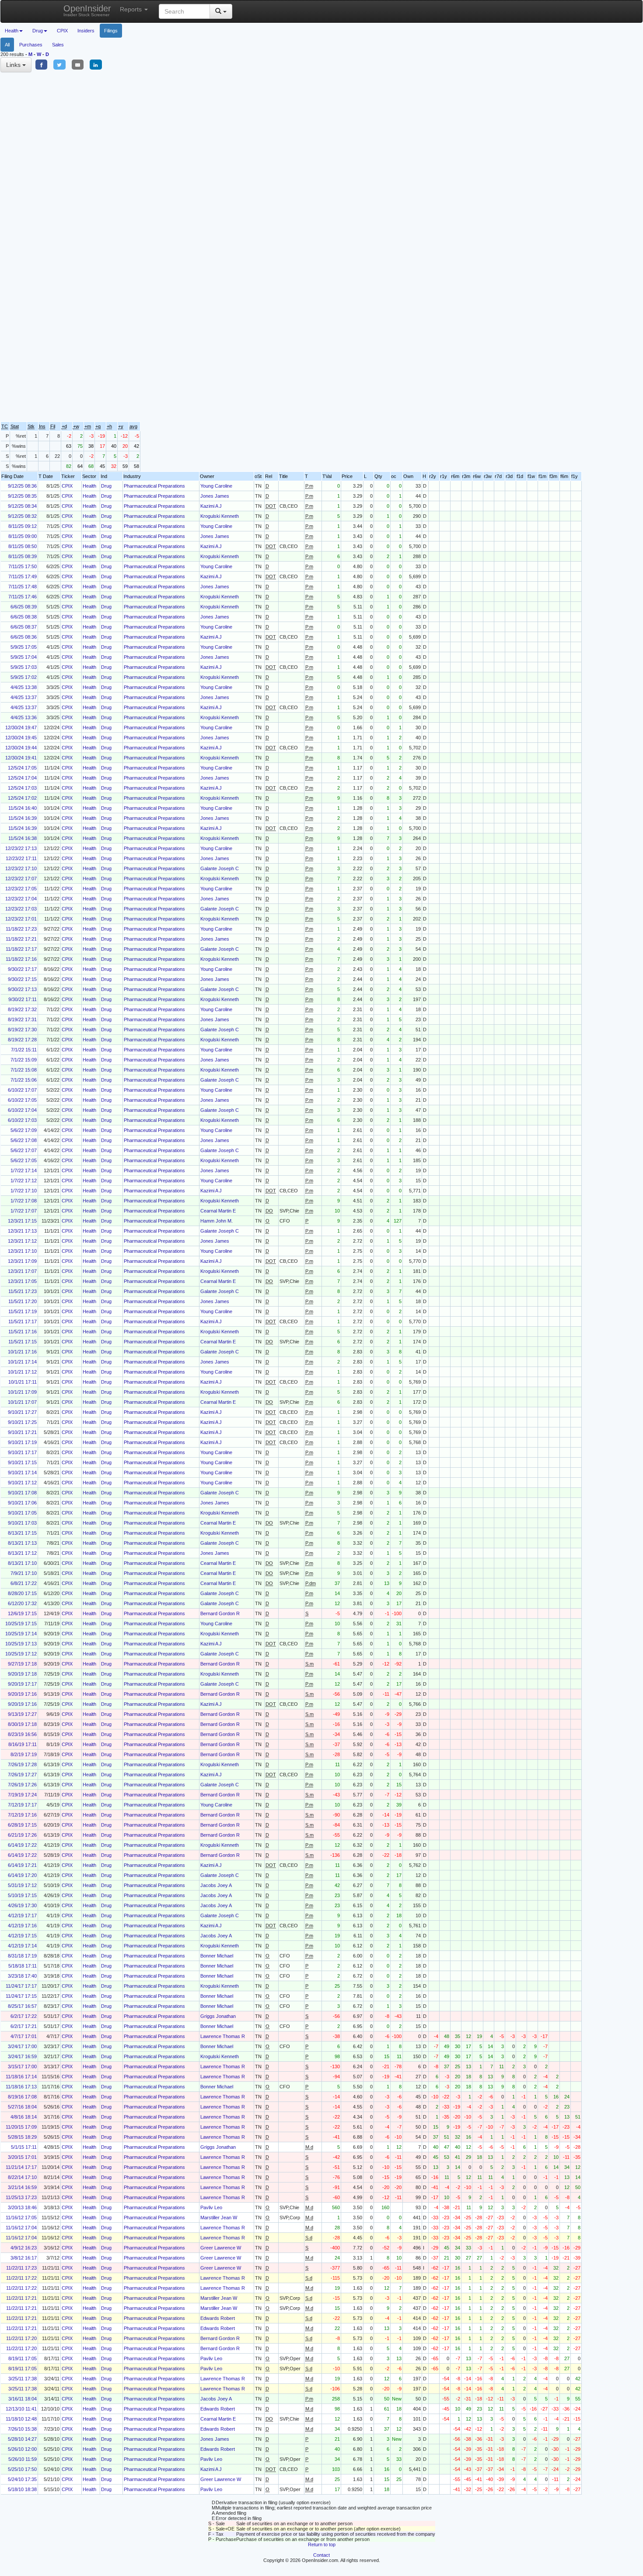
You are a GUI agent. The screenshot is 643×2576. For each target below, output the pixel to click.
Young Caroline (216, 486)
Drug (106, 486)
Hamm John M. (217, 1221)
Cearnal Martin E (218, 1211)
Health (89, 486)
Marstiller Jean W (219, 2218)
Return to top (322, 2544)
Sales (58, 45)
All (7, 45)
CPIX (62, 31)
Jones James (215, 496)
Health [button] (12, 31)
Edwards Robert (218, 2318)
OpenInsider (87, 10)
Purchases (31, 45)
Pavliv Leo (211, 2207)
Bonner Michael (217, 1956)
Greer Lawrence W (221, 2248)
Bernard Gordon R (220, 1613)
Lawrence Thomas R (223, 2036)
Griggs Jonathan (218, 2016)
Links (14, 65)
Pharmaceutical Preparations (154, 486)
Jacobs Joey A (216, 1885)
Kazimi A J (211, 506)
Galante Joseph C (220, 868)
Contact (321, 2555)
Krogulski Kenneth (220, 516)
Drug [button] (38, 31)
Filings (111, 31)
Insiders (86, 31)
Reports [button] (132, 9)
